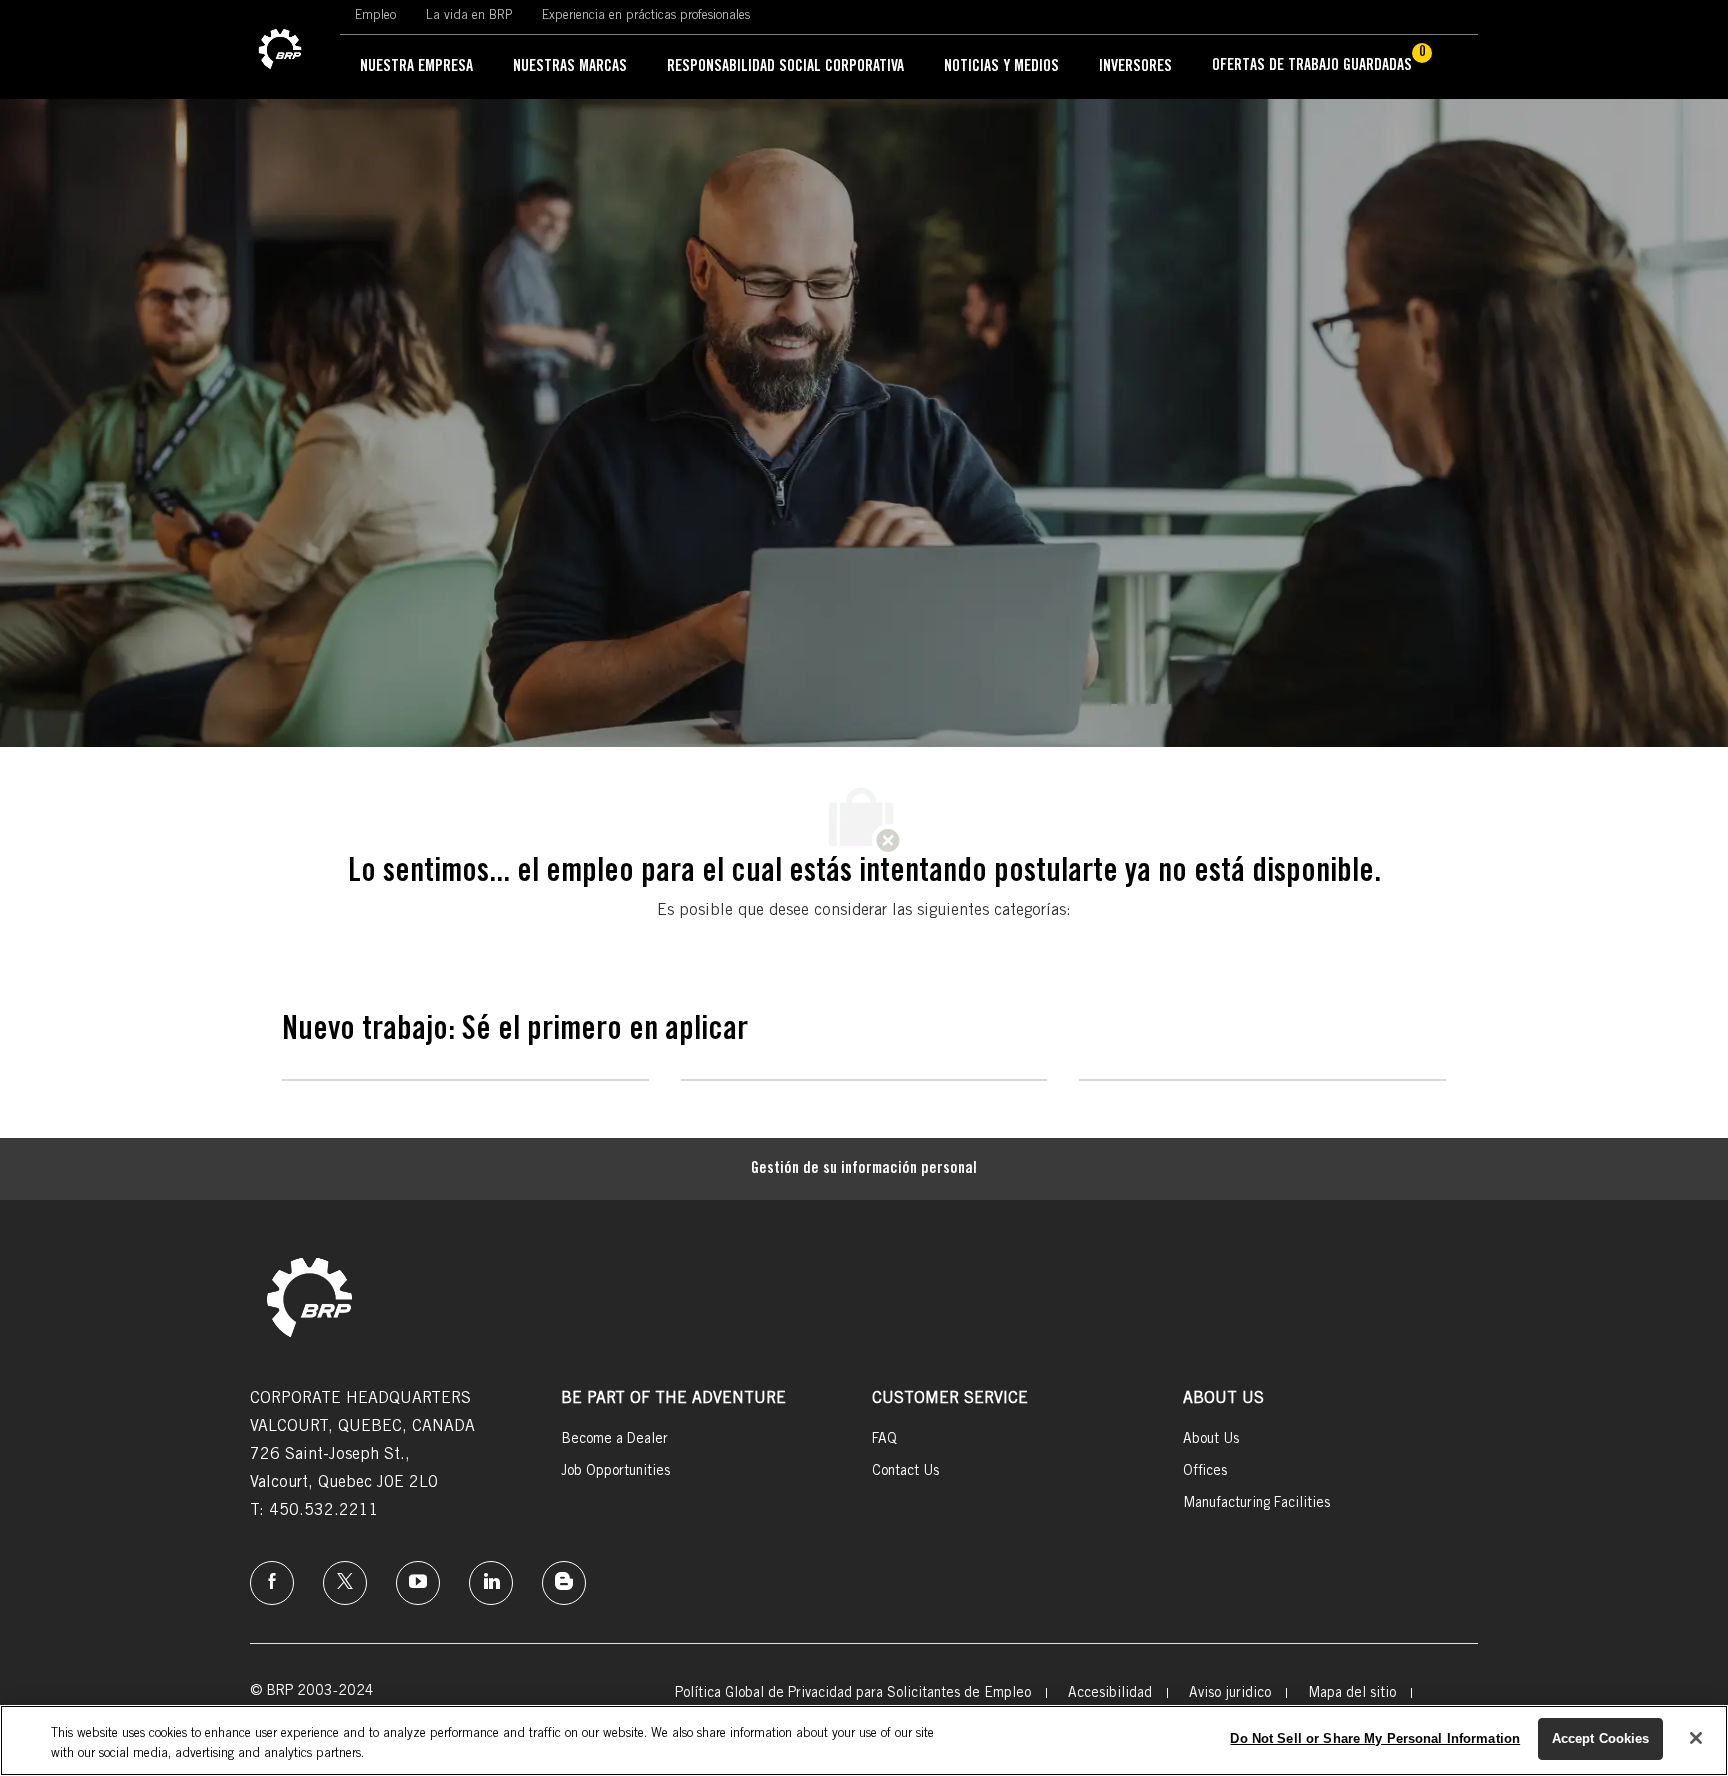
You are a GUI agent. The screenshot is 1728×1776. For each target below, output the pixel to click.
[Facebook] (272, 1583)
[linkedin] (491, 1583)
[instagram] (418, 1583)
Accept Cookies (1601, 1738)
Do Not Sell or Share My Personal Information (1375, 1738)
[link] (280, 50)
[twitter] (345, 1583)
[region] (864, 1740)
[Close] (1696, 1738)
